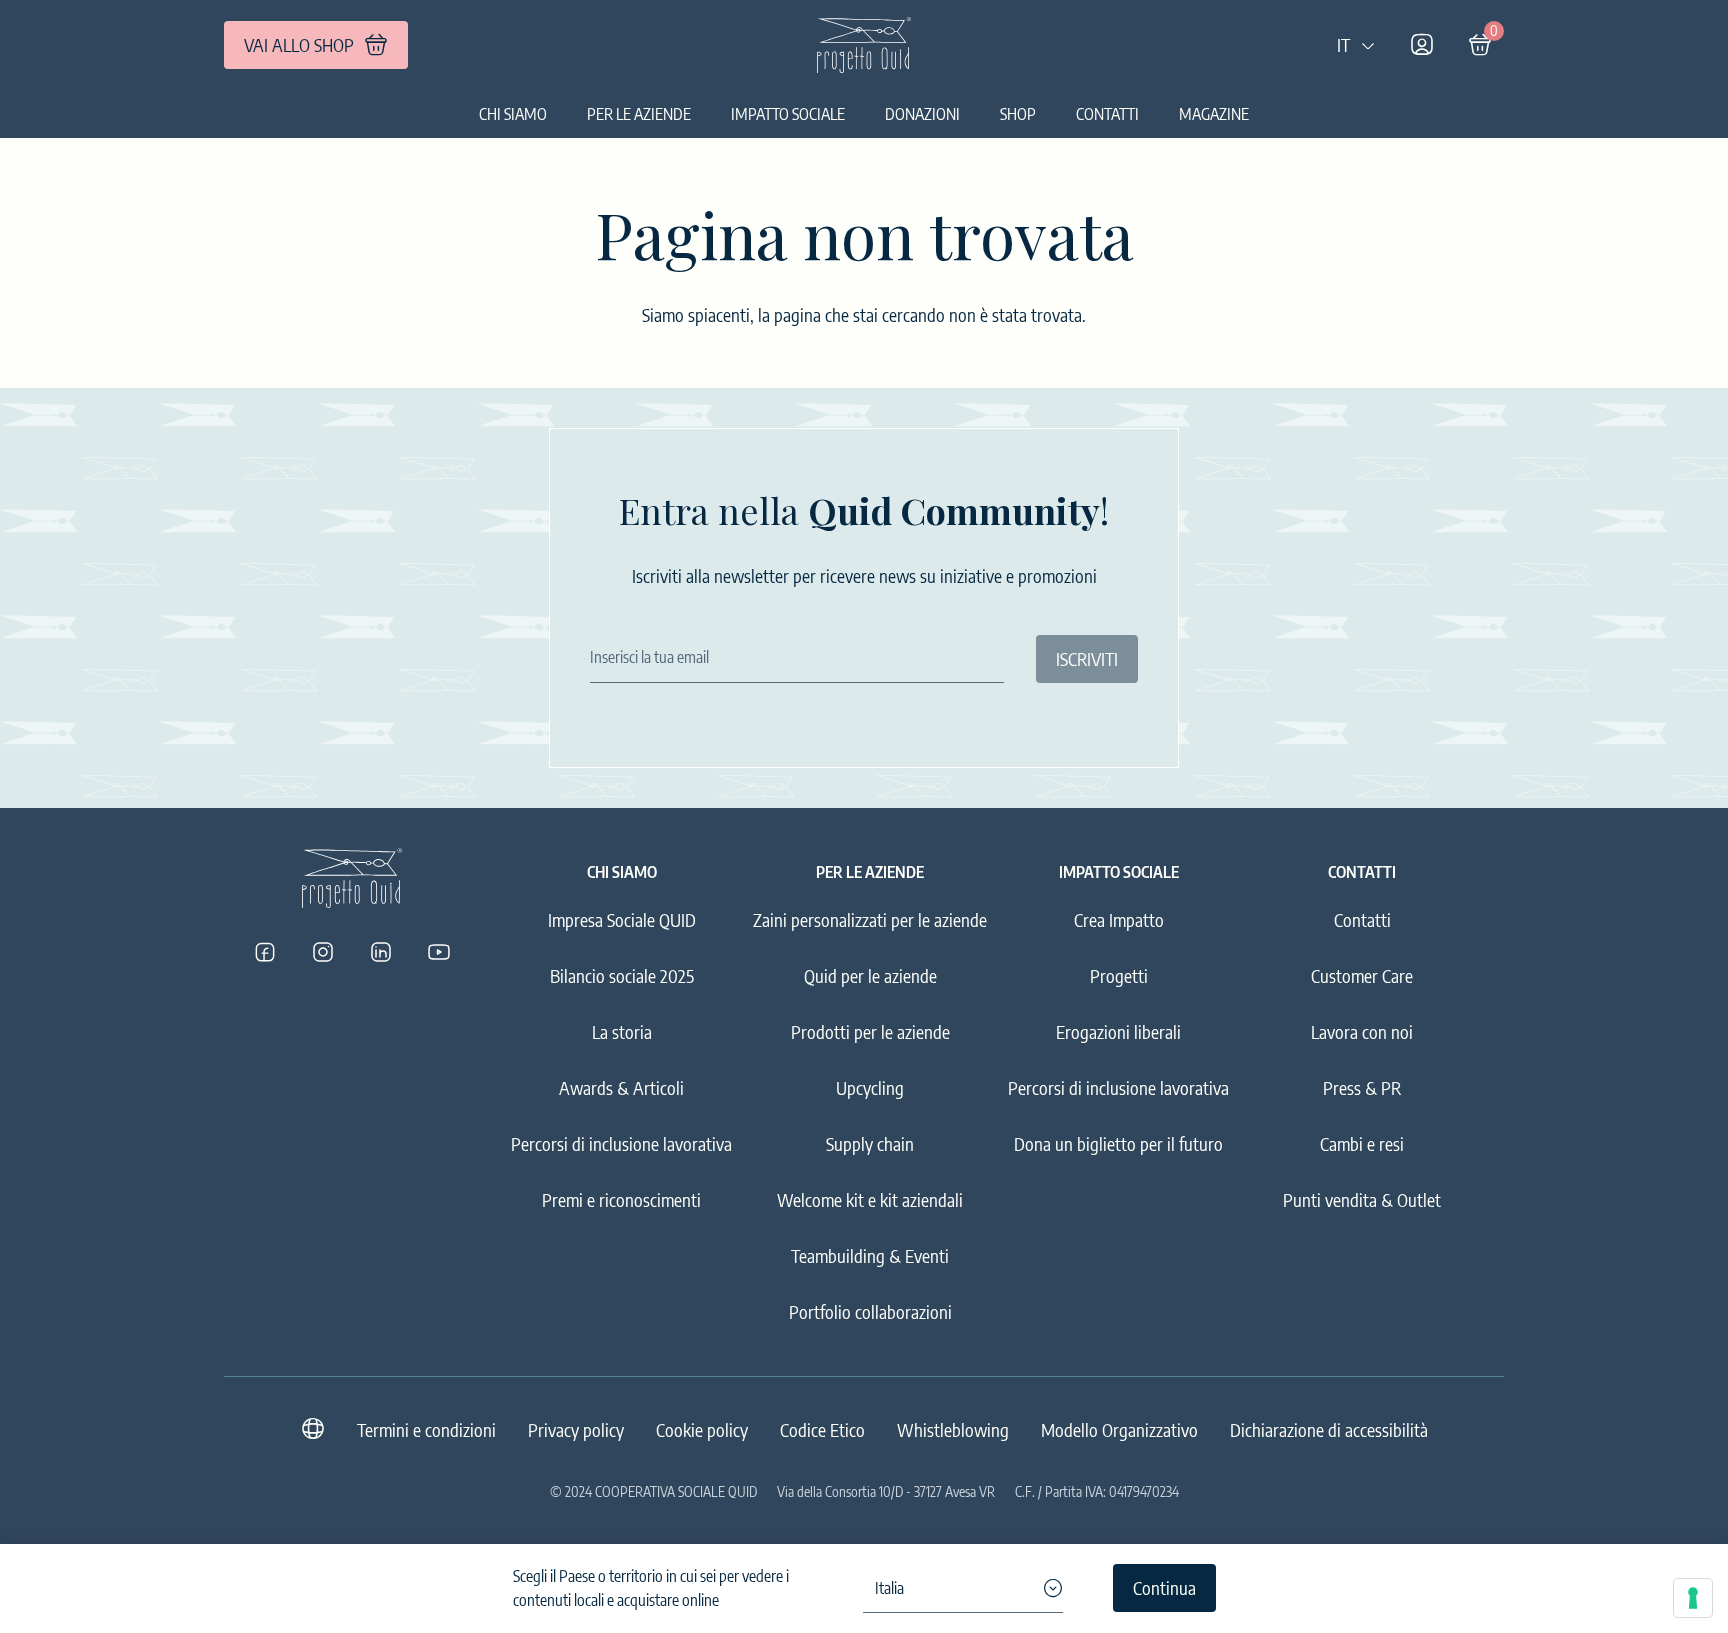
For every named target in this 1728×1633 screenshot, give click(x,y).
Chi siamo (513, 114)
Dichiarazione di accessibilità (1329, 1429)
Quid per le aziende (870, 975)
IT (1343, 44)
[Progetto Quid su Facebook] (265, 952)
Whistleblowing (953, 1429)
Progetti (1119, 975)
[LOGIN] (1422, 45)
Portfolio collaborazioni (870, 1311)
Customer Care (1362, 975)
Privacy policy (576, 1429)
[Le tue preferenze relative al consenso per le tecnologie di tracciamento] (1693, 1598)
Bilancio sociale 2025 (622, 975)
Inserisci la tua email (649, 657)
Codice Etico (822, 1429)
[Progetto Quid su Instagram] (323, 952)
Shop (1018, 114)
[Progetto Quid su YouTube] (439, 952)
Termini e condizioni (426, 1429)
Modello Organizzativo (1119, 1429)
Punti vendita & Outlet (1362, 1199)
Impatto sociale (788, 114)
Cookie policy (702, 1429)
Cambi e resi (1362, 1143)
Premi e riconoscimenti (621, 1199)
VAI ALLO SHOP (299, 44)
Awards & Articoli (621, 1087)
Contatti (1107, 114)
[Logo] (864, 45)
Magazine (1214, 114)
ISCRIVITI (1087, 658)
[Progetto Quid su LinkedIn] (381, 952)
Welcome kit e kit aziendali (870, 1199)
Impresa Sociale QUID (622, 919)
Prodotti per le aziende (870, 1031)
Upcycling (870, 1087)
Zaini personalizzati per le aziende (870, 919)
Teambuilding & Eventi (870, 1255)
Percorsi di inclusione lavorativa (621, 1143)
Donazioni (922, 114)
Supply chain (870, 1143)
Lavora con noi (1362, 1031)
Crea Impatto (1119, 919)
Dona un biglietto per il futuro (1118, 1143)
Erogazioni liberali (1118, 1031)
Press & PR (1362, 1087)
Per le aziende (639, 114)
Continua (1164, 1587)
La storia (622, 1031)
